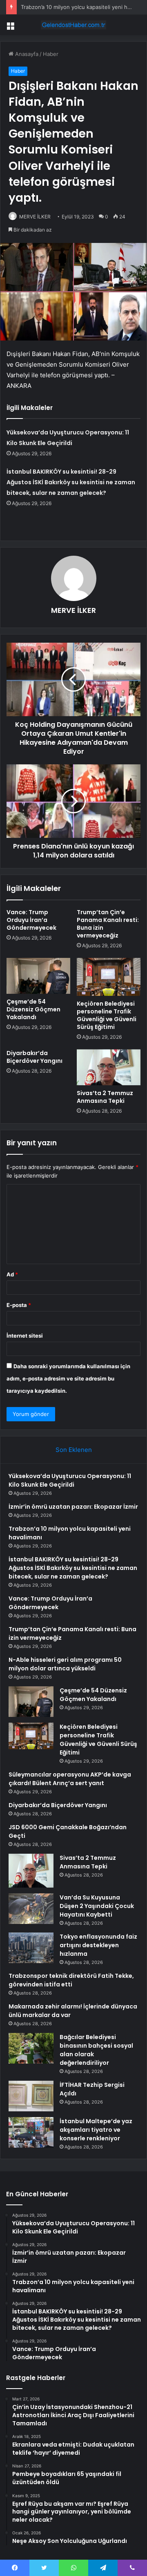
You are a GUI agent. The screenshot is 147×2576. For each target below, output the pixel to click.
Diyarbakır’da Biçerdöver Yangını (35, 1057)
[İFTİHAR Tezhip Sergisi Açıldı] (31, 2096)
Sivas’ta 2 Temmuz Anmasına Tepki (105, 1097)
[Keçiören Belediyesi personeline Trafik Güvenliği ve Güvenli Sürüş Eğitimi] (109, 977)
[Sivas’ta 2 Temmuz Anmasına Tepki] (109, 1067)
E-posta (19, 1305)
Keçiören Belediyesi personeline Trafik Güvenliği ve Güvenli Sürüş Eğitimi (107, 1015)
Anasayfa (26, 54)
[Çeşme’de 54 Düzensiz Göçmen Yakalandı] (38, 976)
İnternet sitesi (25, 1336)
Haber (51, 54)
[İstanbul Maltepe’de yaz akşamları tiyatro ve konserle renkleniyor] (31, 2132)
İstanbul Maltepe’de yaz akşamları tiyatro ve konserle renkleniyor (96, 2130)
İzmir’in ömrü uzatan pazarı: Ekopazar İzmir (73, 1507)
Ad (12, 1274)
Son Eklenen (74, 1450)
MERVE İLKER (35, 217)
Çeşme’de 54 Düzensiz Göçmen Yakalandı (33, 1009)
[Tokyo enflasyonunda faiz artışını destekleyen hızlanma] (31, 1948)
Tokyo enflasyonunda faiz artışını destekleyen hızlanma (98, 1945)
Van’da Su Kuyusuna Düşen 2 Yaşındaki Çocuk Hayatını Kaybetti (97, 1906)
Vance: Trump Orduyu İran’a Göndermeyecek (31, 920)
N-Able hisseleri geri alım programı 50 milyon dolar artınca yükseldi (65, 1664)
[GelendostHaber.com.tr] (73, 25)
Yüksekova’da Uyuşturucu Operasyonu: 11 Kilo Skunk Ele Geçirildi (70, 1480)
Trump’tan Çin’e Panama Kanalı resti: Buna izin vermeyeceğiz (108, 924)
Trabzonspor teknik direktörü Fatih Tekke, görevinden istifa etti (71, 1980)
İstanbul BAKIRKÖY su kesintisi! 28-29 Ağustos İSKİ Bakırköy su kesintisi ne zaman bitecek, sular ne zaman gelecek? (71, 482)
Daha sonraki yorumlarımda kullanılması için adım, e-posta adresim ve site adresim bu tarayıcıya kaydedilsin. (68, 1378)
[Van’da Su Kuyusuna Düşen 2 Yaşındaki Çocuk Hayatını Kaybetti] (31, 1909)
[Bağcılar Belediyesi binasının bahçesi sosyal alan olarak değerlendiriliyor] (31, 2048)
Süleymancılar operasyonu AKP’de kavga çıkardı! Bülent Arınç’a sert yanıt (70, 1779)
